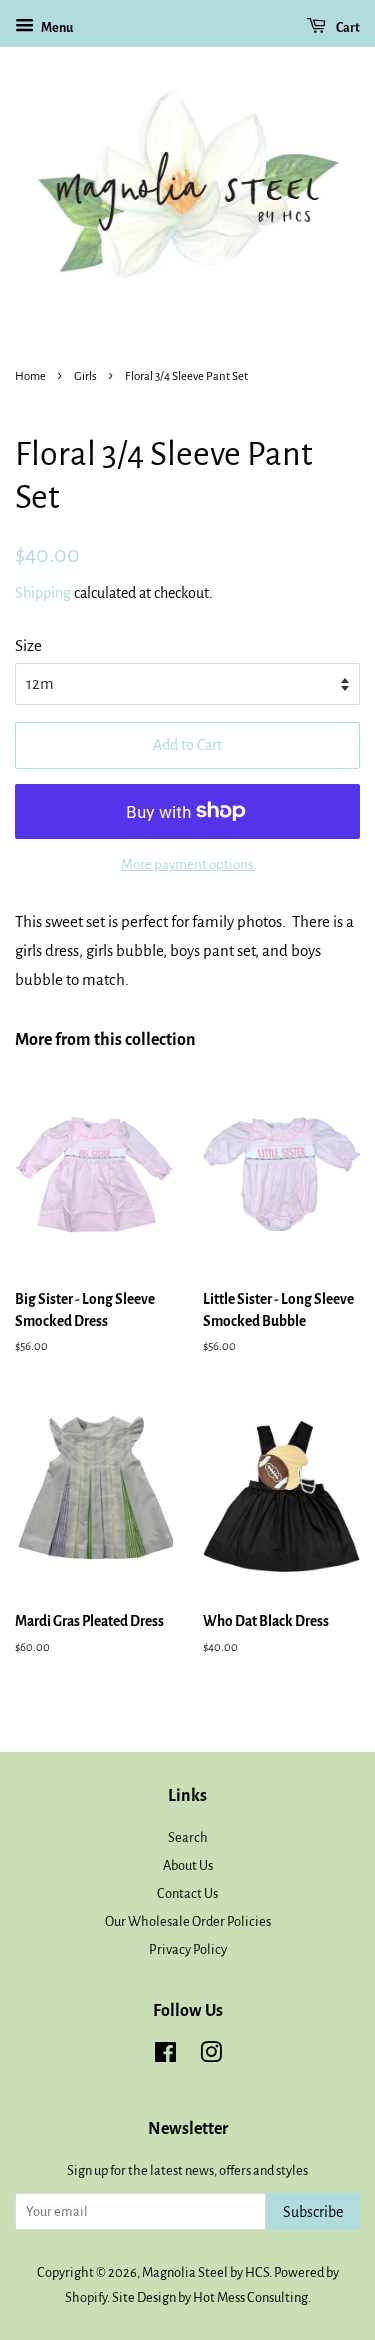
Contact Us (187, 1893)
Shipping (43, 593)
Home (30, 376)
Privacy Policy (188, 1949)
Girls (85, 376)
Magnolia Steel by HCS (205, 2272)
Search (188, 1837)
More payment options (187, 864)
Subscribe (313, 2212)
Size (28, 645)
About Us (188, 1865)
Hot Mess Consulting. (252, 2297)
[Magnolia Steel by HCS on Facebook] (165, 2056)
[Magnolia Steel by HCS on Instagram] (211, 2056)
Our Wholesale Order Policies (188, 1921)
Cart (347, 28)
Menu (56, 28)
